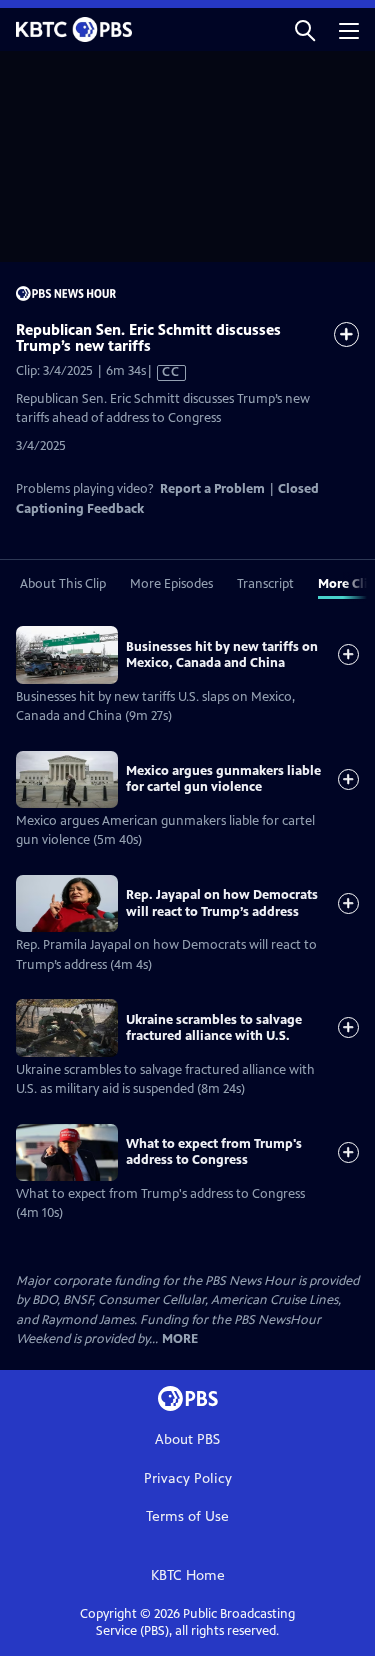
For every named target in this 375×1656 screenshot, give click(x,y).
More (180, 1339)
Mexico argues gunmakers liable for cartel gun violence (223, 779)
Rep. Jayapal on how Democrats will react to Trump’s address (222, 903)
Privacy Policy (188, 1478)
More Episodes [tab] (171, 584)
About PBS (187, 1439)
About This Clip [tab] (63, 584)
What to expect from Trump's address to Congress (214, 1152)
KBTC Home (188, 1575)
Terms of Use (187, 1516)
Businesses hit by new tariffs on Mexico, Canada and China (222, 655)
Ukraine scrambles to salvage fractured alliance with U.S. (214, 1028)
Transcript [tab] (265, 584)
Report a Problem (212, 489)
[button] (305, 29)
